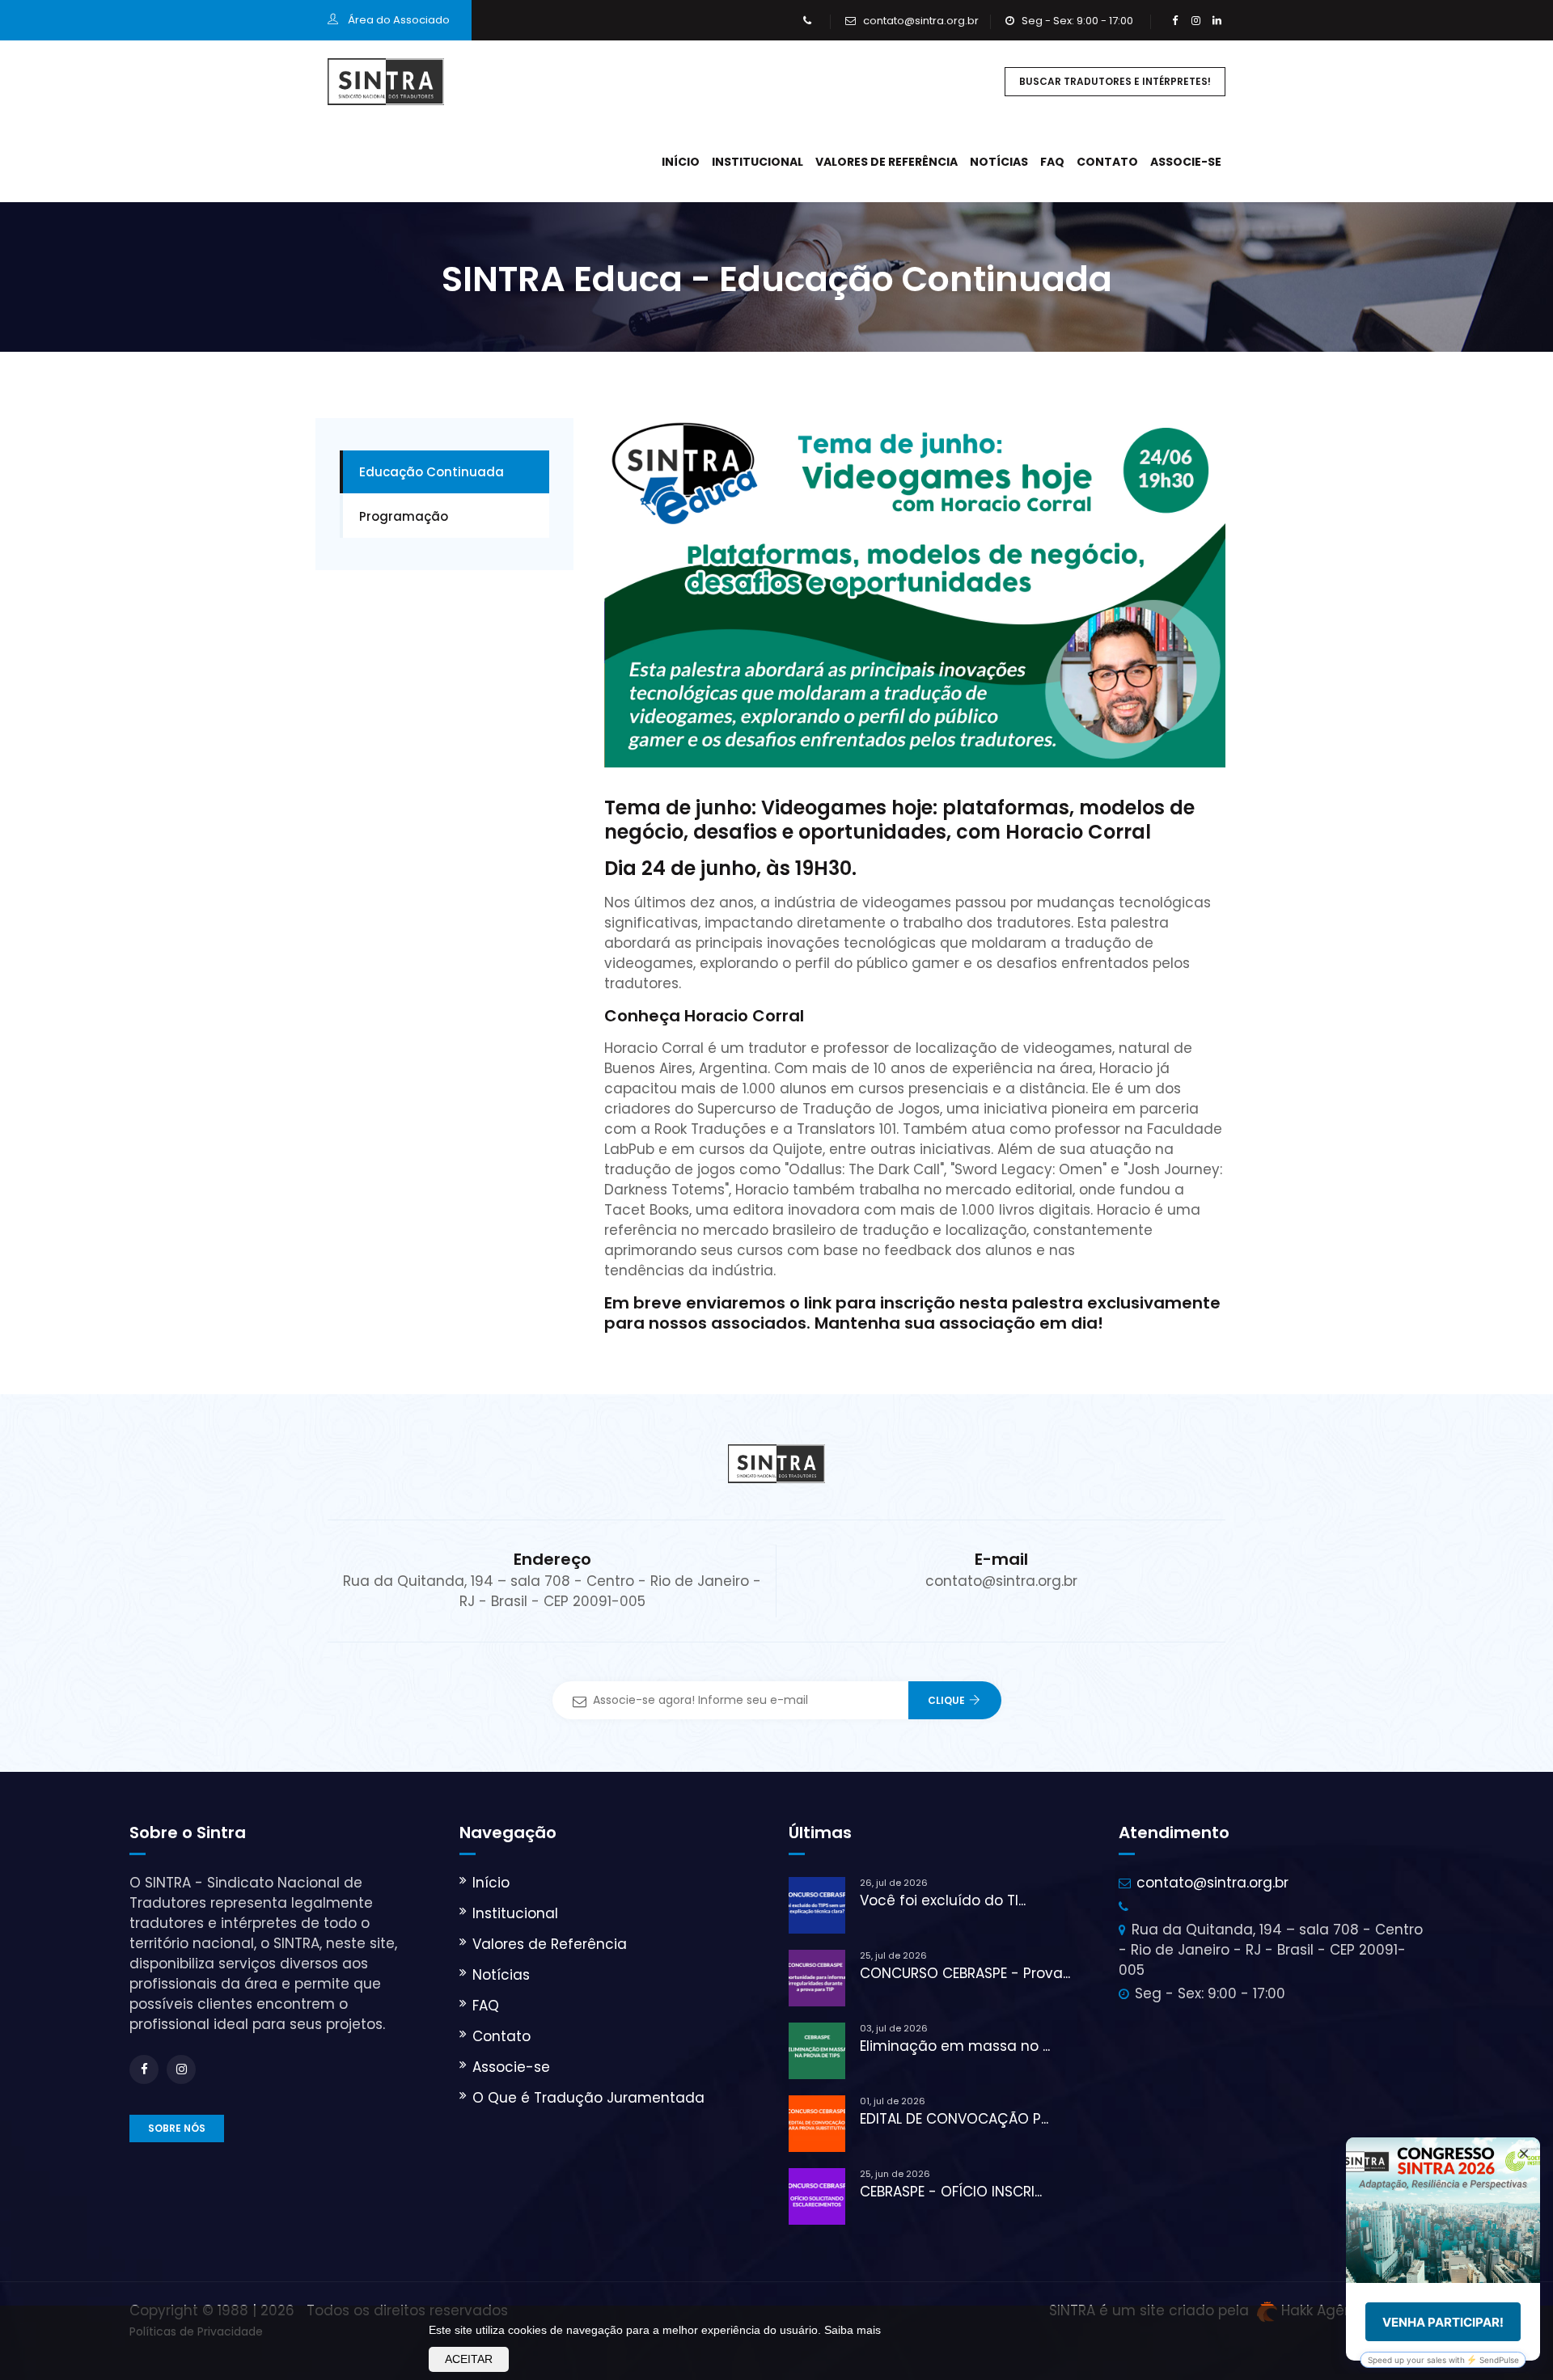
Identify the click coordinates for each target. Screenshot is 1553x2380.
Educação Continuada (432, 472)
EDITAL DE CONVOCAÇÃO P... (954, 2119)
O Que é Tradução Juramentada (588, 2098)
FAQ (1052, 162)
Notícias (999, 162)
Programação (404, 516)
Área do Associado (398, 20)
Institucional (757, 162)
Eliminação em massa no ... (955, 2046)
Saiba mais (853, 2330)
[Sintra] (386, 81)
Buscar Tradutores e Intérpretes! (1115, 81)
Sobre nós (177, 2128)
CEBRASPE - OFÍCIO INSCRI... (951, 2192)
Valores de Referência (887, 162)
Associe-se (1186, 162)
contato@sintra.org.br (921, 21)
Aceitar (469, 2359)
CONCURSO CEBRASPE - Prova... (965, 1973)
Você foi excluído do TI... (943, 1900)
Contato (1107, 162)
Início (681, 162)
